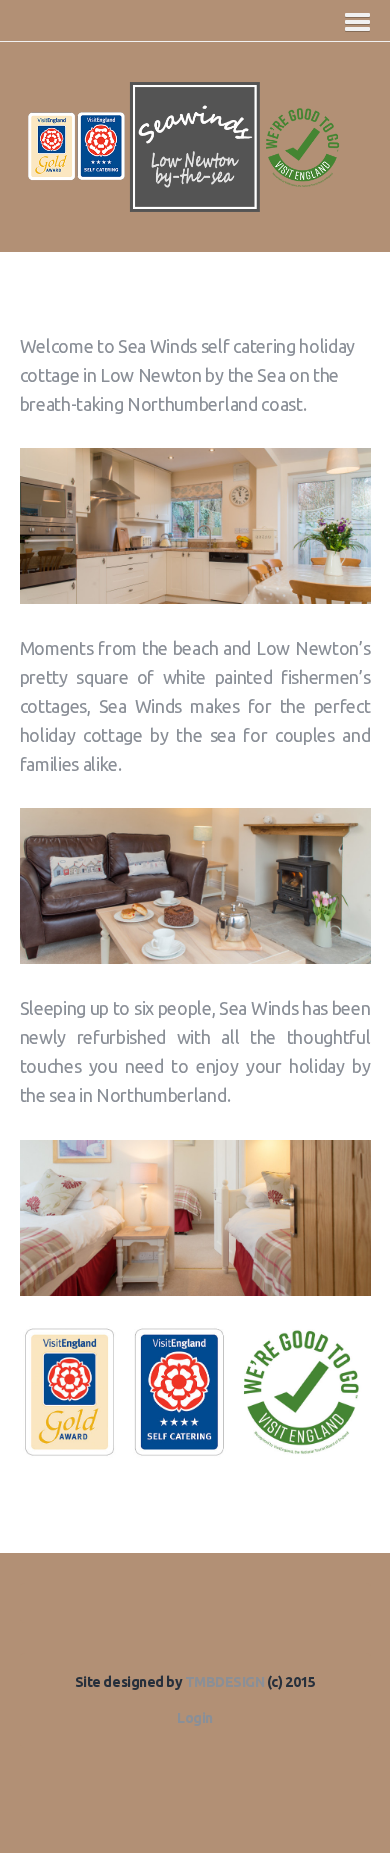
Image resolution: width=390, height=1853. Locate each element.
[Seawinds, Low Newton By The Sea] (195, 201)
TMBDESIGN (226, 1682)
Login (195, 1718)
